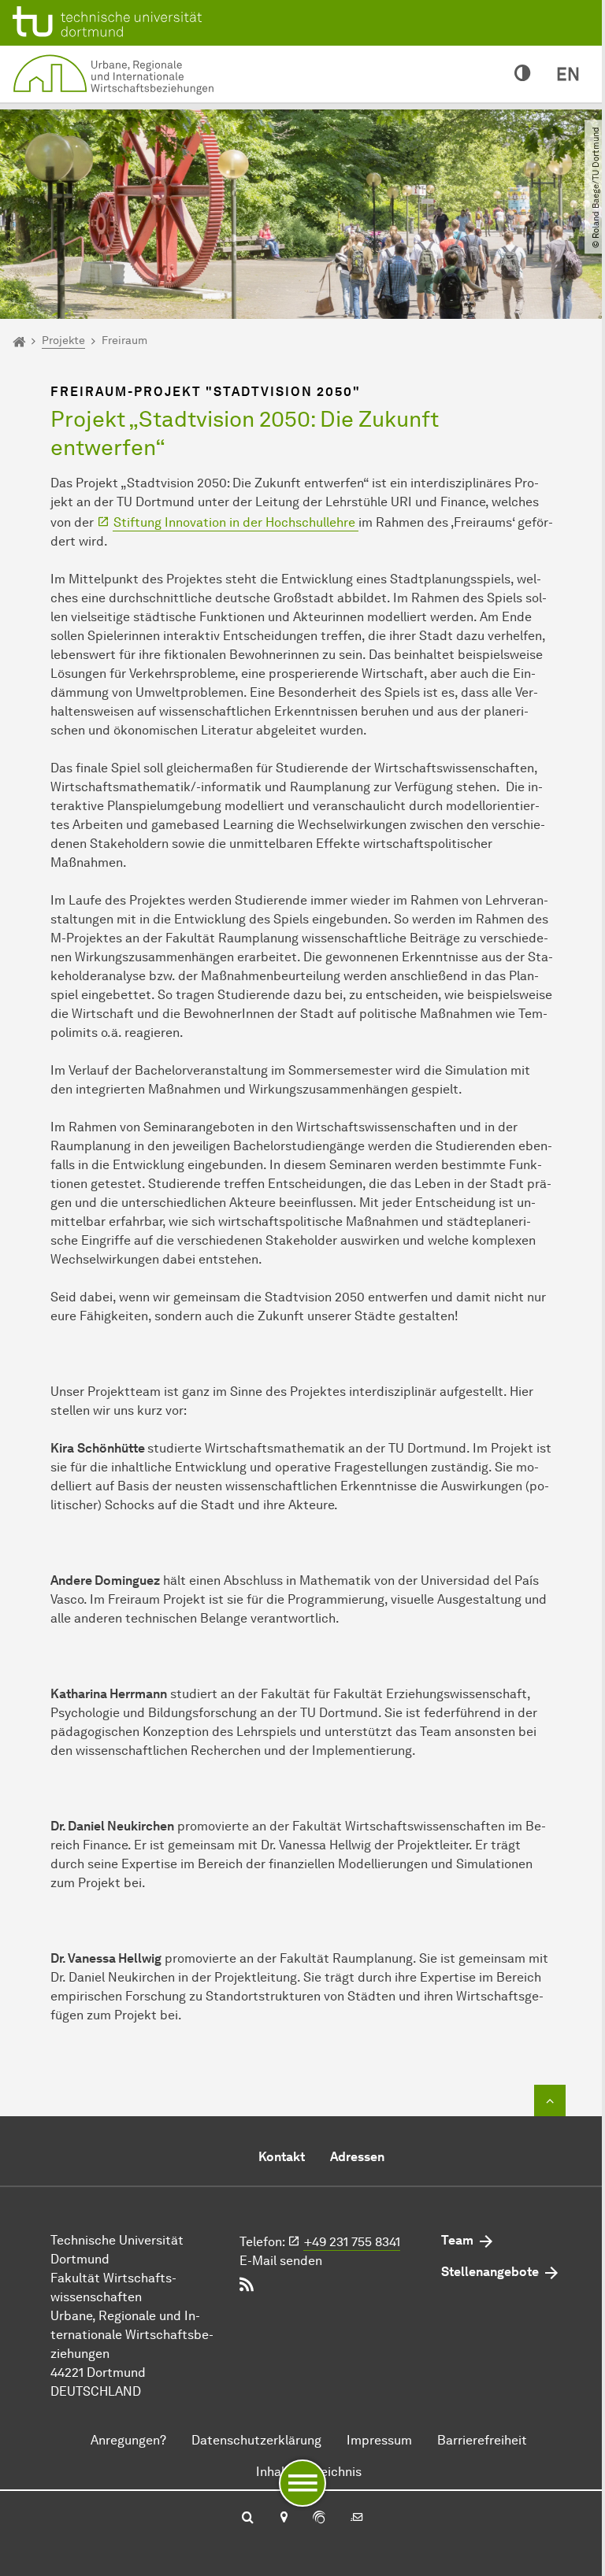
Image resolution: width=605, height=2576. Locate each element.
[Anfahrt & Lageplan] (283, 2519)
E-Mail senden (281, 2261)
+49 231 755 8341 (352, 2242)
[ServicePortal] (319, 2519)
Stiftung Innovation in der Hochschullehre (236, 522)
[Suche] (248, 2519)
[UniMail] (357, 2519)
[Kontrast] (523, 74)
